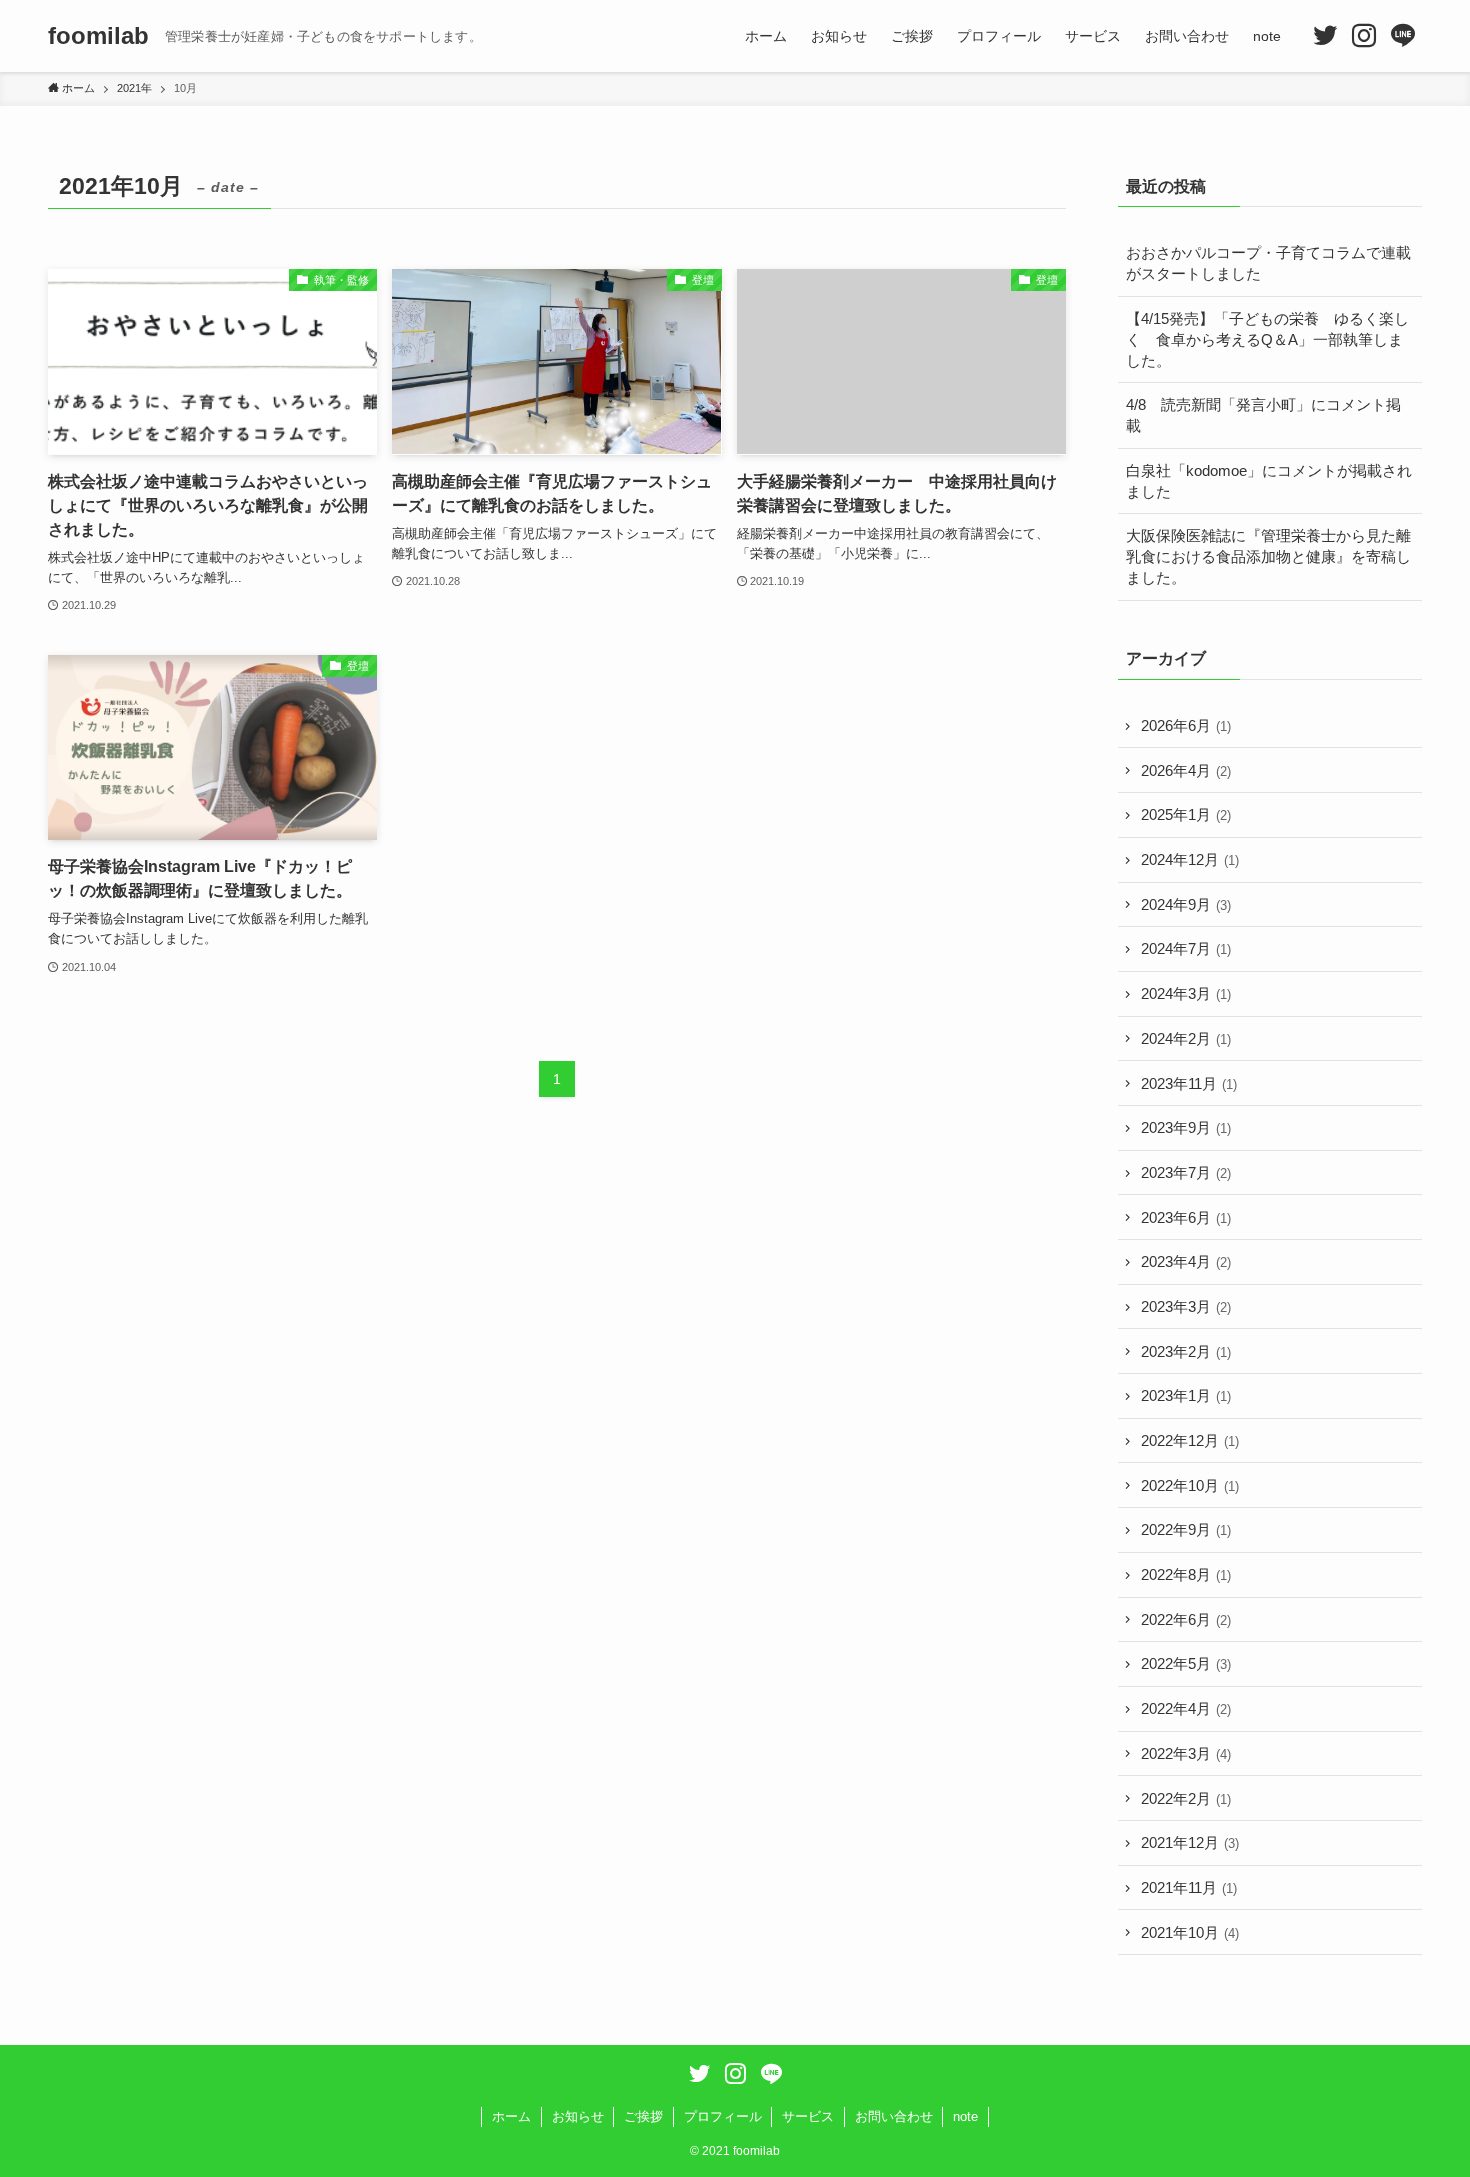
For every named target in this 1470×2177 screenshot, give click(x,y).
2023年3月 (1186, 1306)
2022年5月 (1186, 1663)
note (965, 2116)
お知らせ (578, 2116)
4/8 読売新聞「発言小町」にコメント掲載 (1263, 415)
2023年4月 (1186, 1261)
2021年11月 (1189, 1887)
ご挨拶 (643, 2116)
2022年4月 (1186, 1708)
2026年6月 (1186, 725)
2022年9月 (1186, 1529)
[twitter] (1325, 36)
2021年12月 (1190, 1842)
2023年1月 (1186, 1395)
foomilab (98, 36)
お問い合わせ (894, 2116)
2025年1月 (1186, 814)
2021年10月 (1190, 1932)
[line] (1403, 36)
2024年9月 (1186, 904)
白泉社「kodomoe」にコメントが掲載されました (1269, 481)
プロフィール (723, 2116)
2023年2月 (1186, 1351)
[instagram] (1364, 36)
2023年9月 (1186, 1127)
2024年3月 (1186, 993)
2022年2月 (1186, 1798)
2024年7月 (1186, 948)
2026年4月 (1186, 770)
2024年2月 (1186, 1038)
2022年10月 (1190, 1485)
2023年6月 (1186, 1217)
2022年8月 (1186, 1574)
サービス (808, 2116)
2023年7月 (1186, 1172)
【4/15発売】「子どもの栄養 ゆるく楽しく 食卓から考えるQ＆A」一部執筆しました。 (1267, 339)
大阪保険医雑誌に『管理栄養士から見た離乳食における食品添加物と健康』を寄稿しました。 (1268, 556)
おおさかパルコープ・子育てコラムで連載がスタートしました (1268, 263)
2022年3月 (1186, 1753)
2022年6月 (1186, 1619)
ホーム (511, 2116)
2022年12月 (1190, 1440)
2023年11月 (1189, 1083)
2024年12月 (1190, 859)
